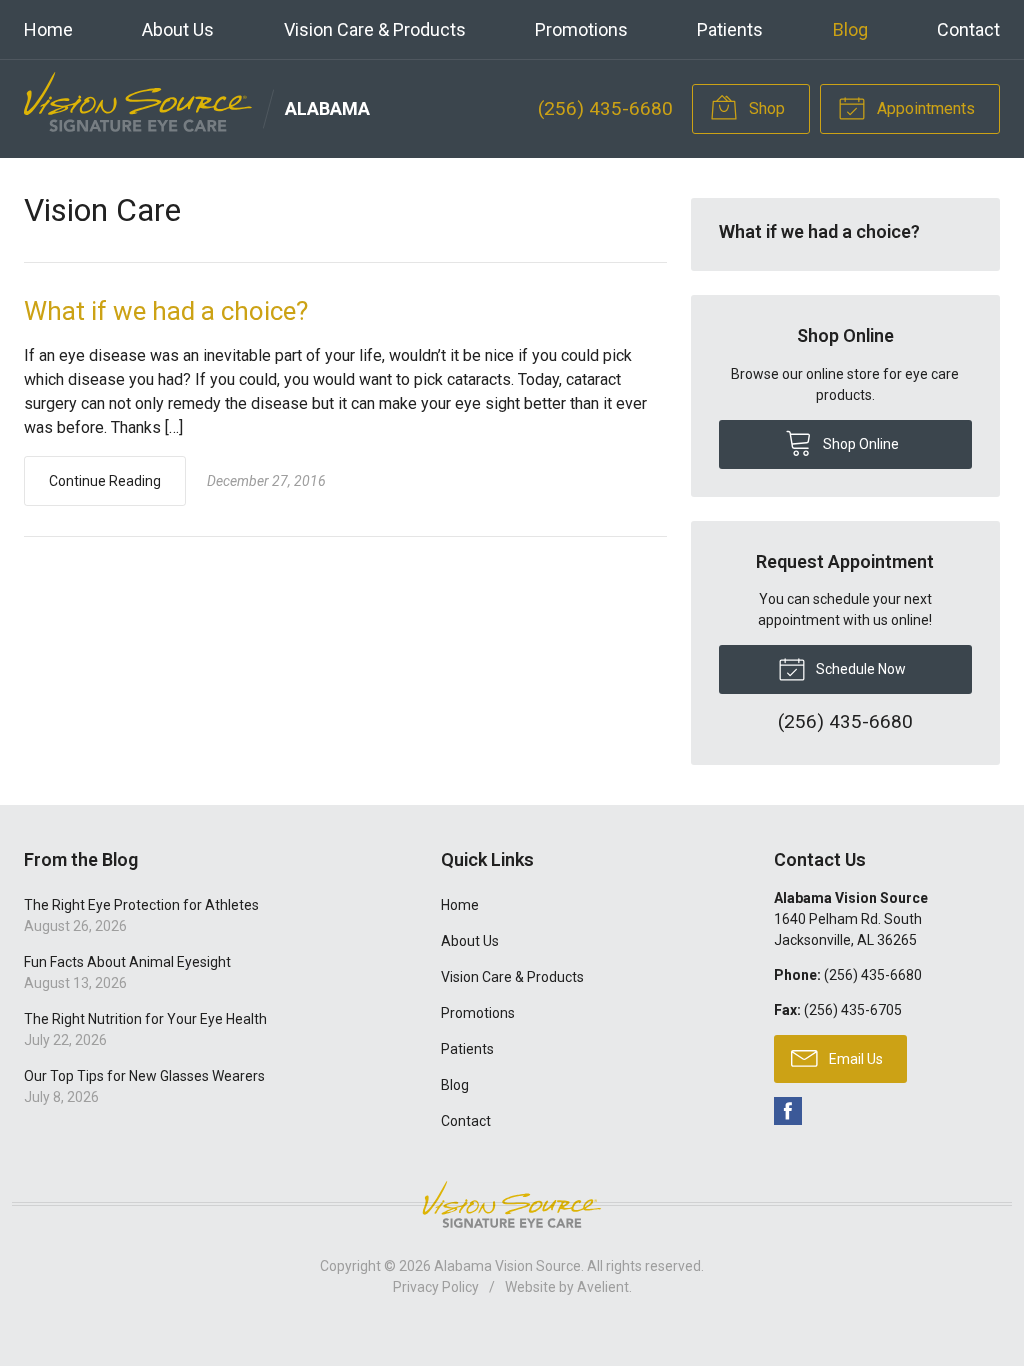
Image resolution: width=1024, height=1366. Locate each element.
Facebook (788, 1111)
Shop (765, 108)
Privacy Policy (436, 1287)
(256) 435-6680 (605, 108)
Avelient (603, 1287)
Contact (968, 29)
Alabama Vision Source (507, 1266)
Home (48, 29)
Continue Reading (105, 481)
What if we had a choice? (166, 311)
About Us (178, 29)
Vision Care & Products (375, 29)
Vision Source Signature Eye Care (512, 1204)
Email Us (854, 1059)
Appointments (924, 108)
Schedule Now (859, 669)
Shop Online (859, 444)
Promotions (581, 29)
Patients (730, 29)
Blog (850, 29)
